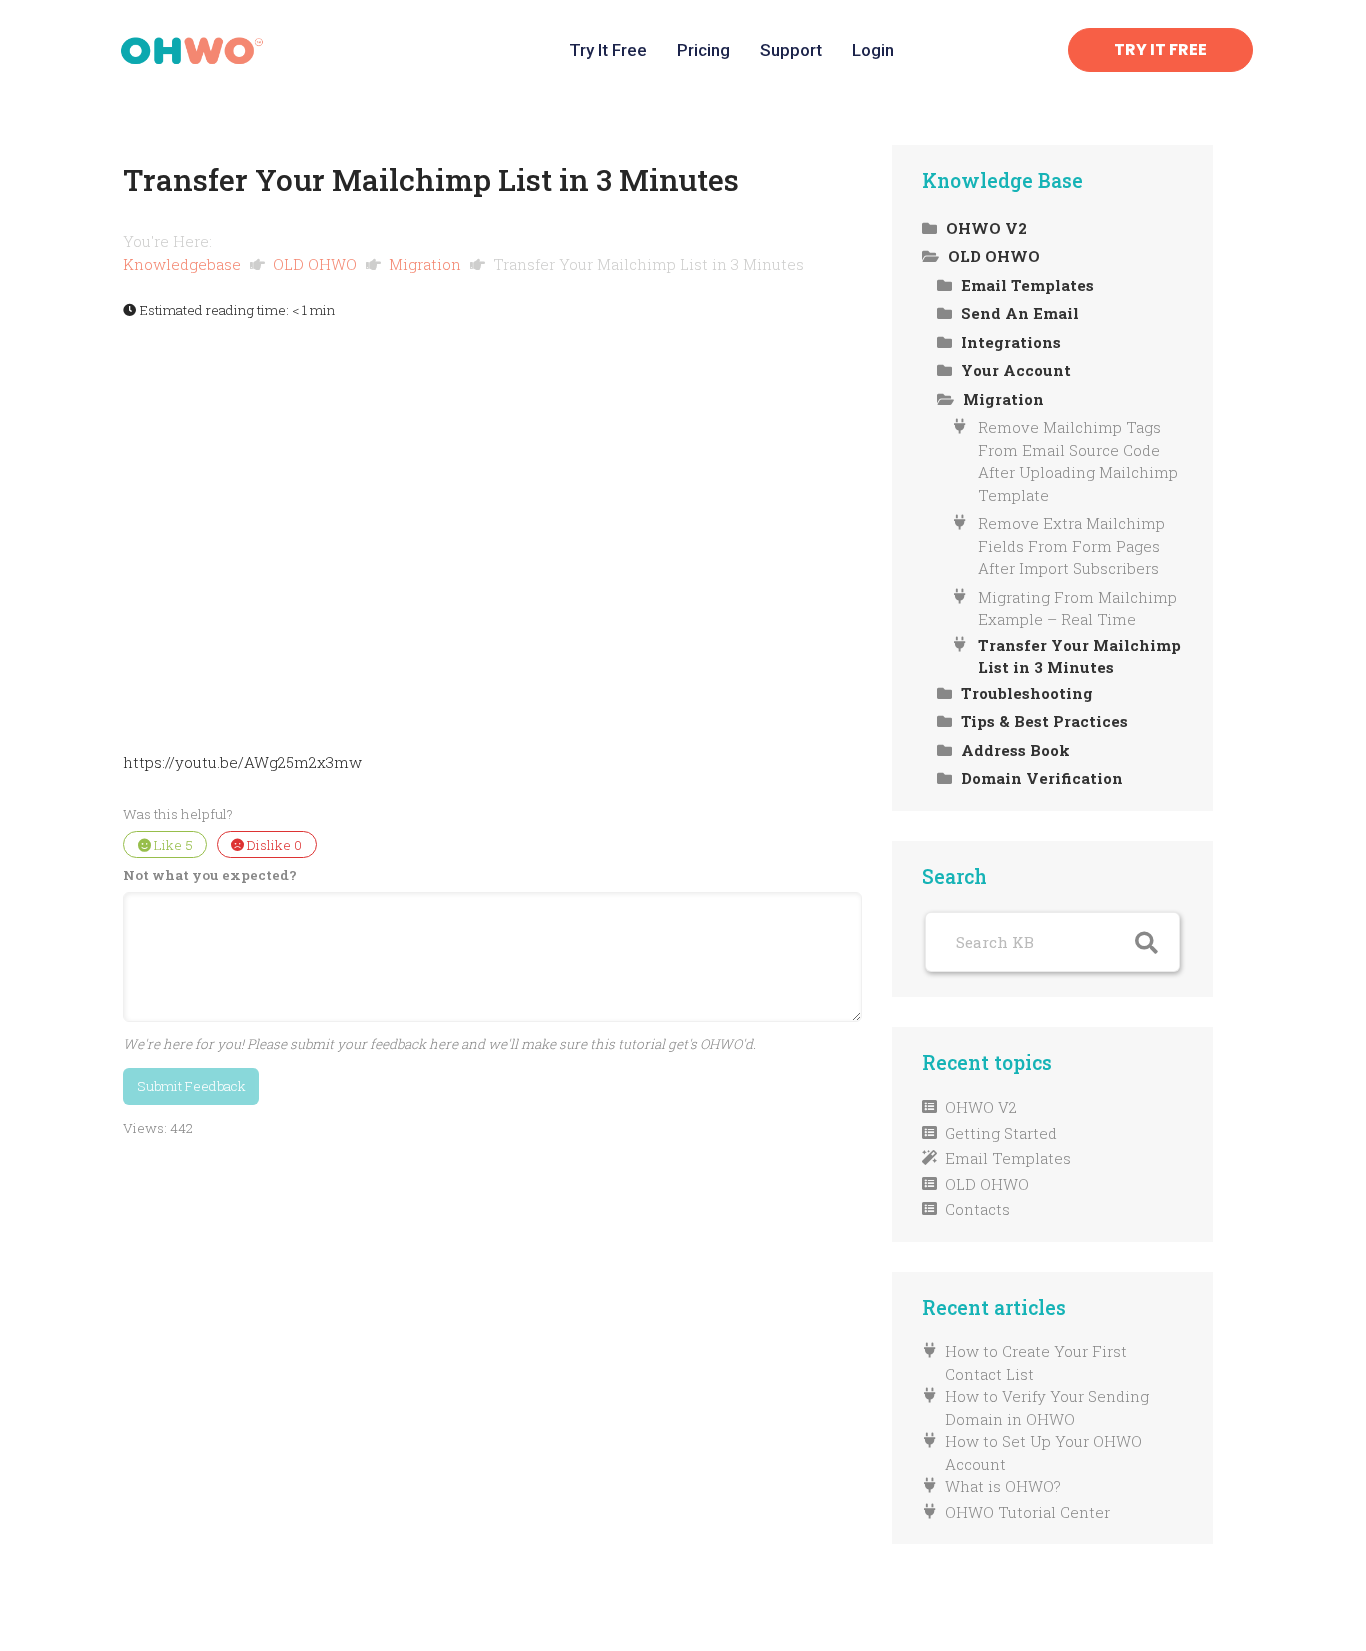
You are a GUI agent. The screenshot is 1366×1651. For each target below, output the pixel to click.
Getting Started (1001, 1133)
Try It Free (608, 50)
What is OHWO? (1003, 1486)
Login (873, 50)
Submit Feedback (191, 1086)
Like (172, 845)
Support (791, 50)
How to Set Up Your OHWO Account (1043, 1452)
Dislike (273, 845)
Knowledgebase (184, 264)
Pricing (703, 50)
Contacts (977, 1209)
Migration (427, 264)
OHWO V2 (981, 1107)
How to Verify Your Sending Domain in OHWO (1047, 1407)
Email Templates (1008, 1158)
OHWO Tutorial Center (1027, 1512)
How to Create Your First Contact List (1036, 1362)
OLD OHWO (317, 264)
